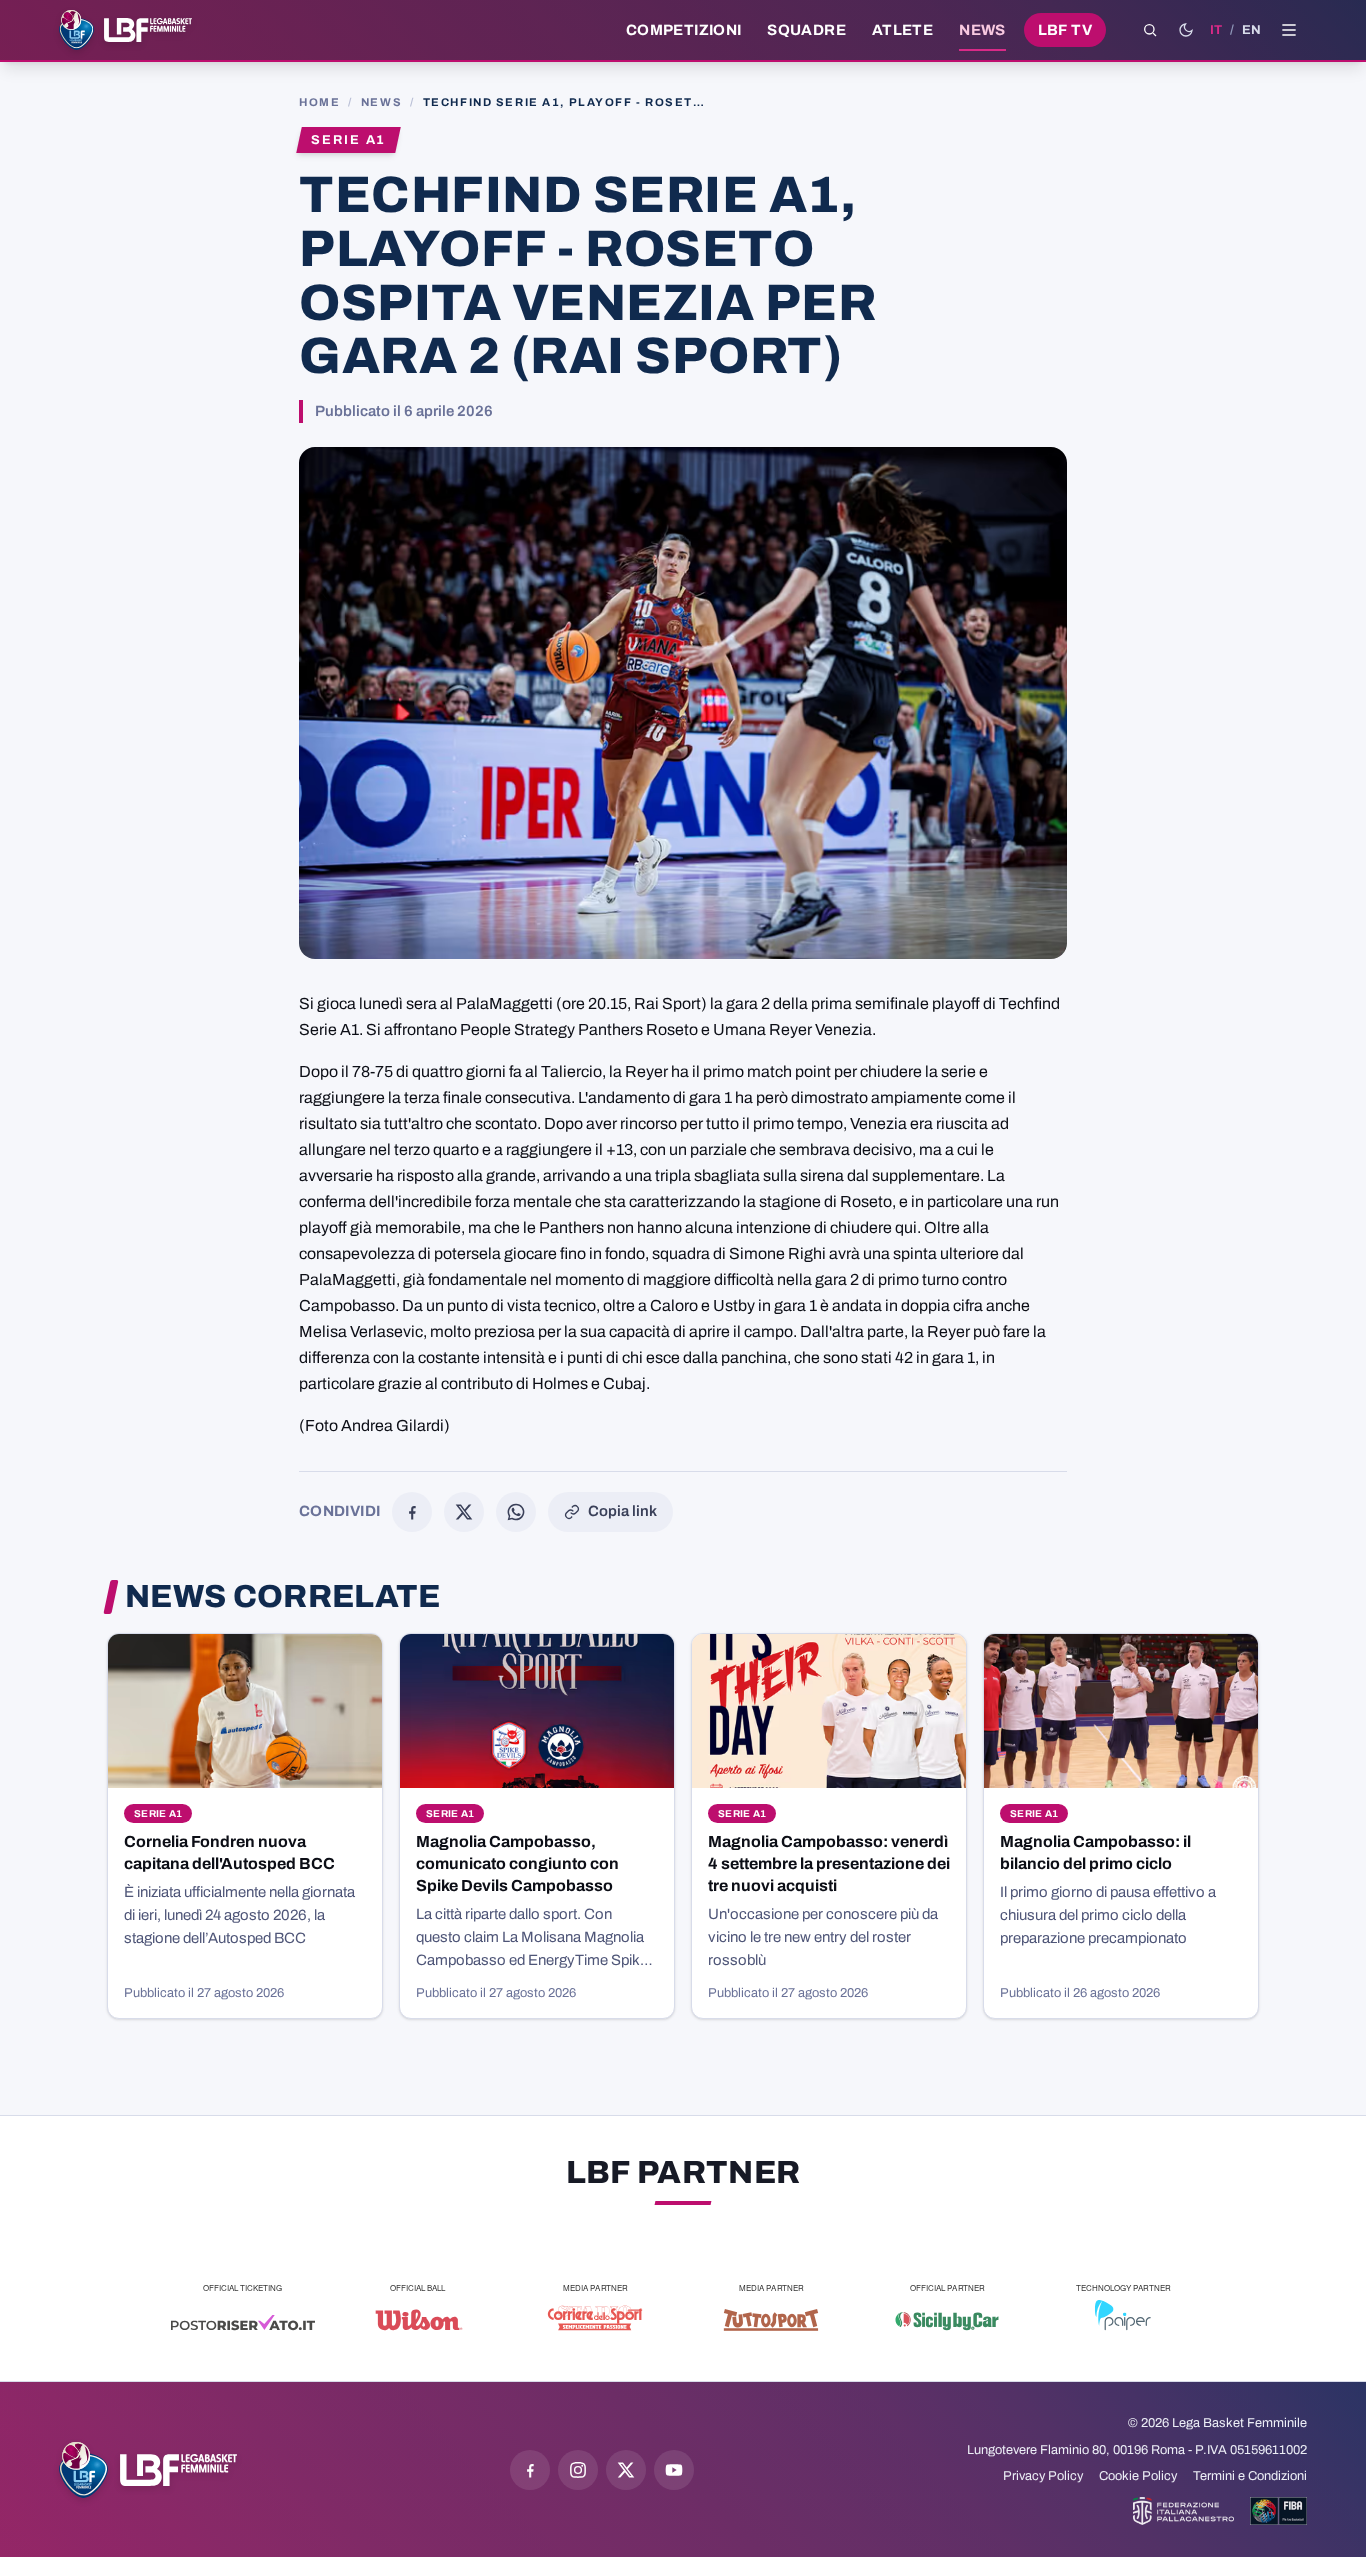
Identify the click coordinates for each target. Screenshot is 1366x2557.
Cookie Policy (1138, 2476)
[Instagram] (578, 2470)
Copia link (622, 1511)
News (982, 30)
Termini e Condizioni (1250, 2476)
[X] (464, 1512)
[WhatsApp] (516, 1512)
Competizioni (683, 30)
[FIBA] (1278, 2511)
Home (319, 102)
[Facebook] (412, 1512)
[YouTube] (674, 2470)
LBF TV (1065, 30)
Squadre (806, 30)
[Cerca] (1150, 30)
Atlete (902, 30)
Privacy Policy (1043, 2476)
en (1251, 30)
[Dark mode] (1186, 30)
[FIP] (1183, 2511)
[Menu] (1289, 30)
